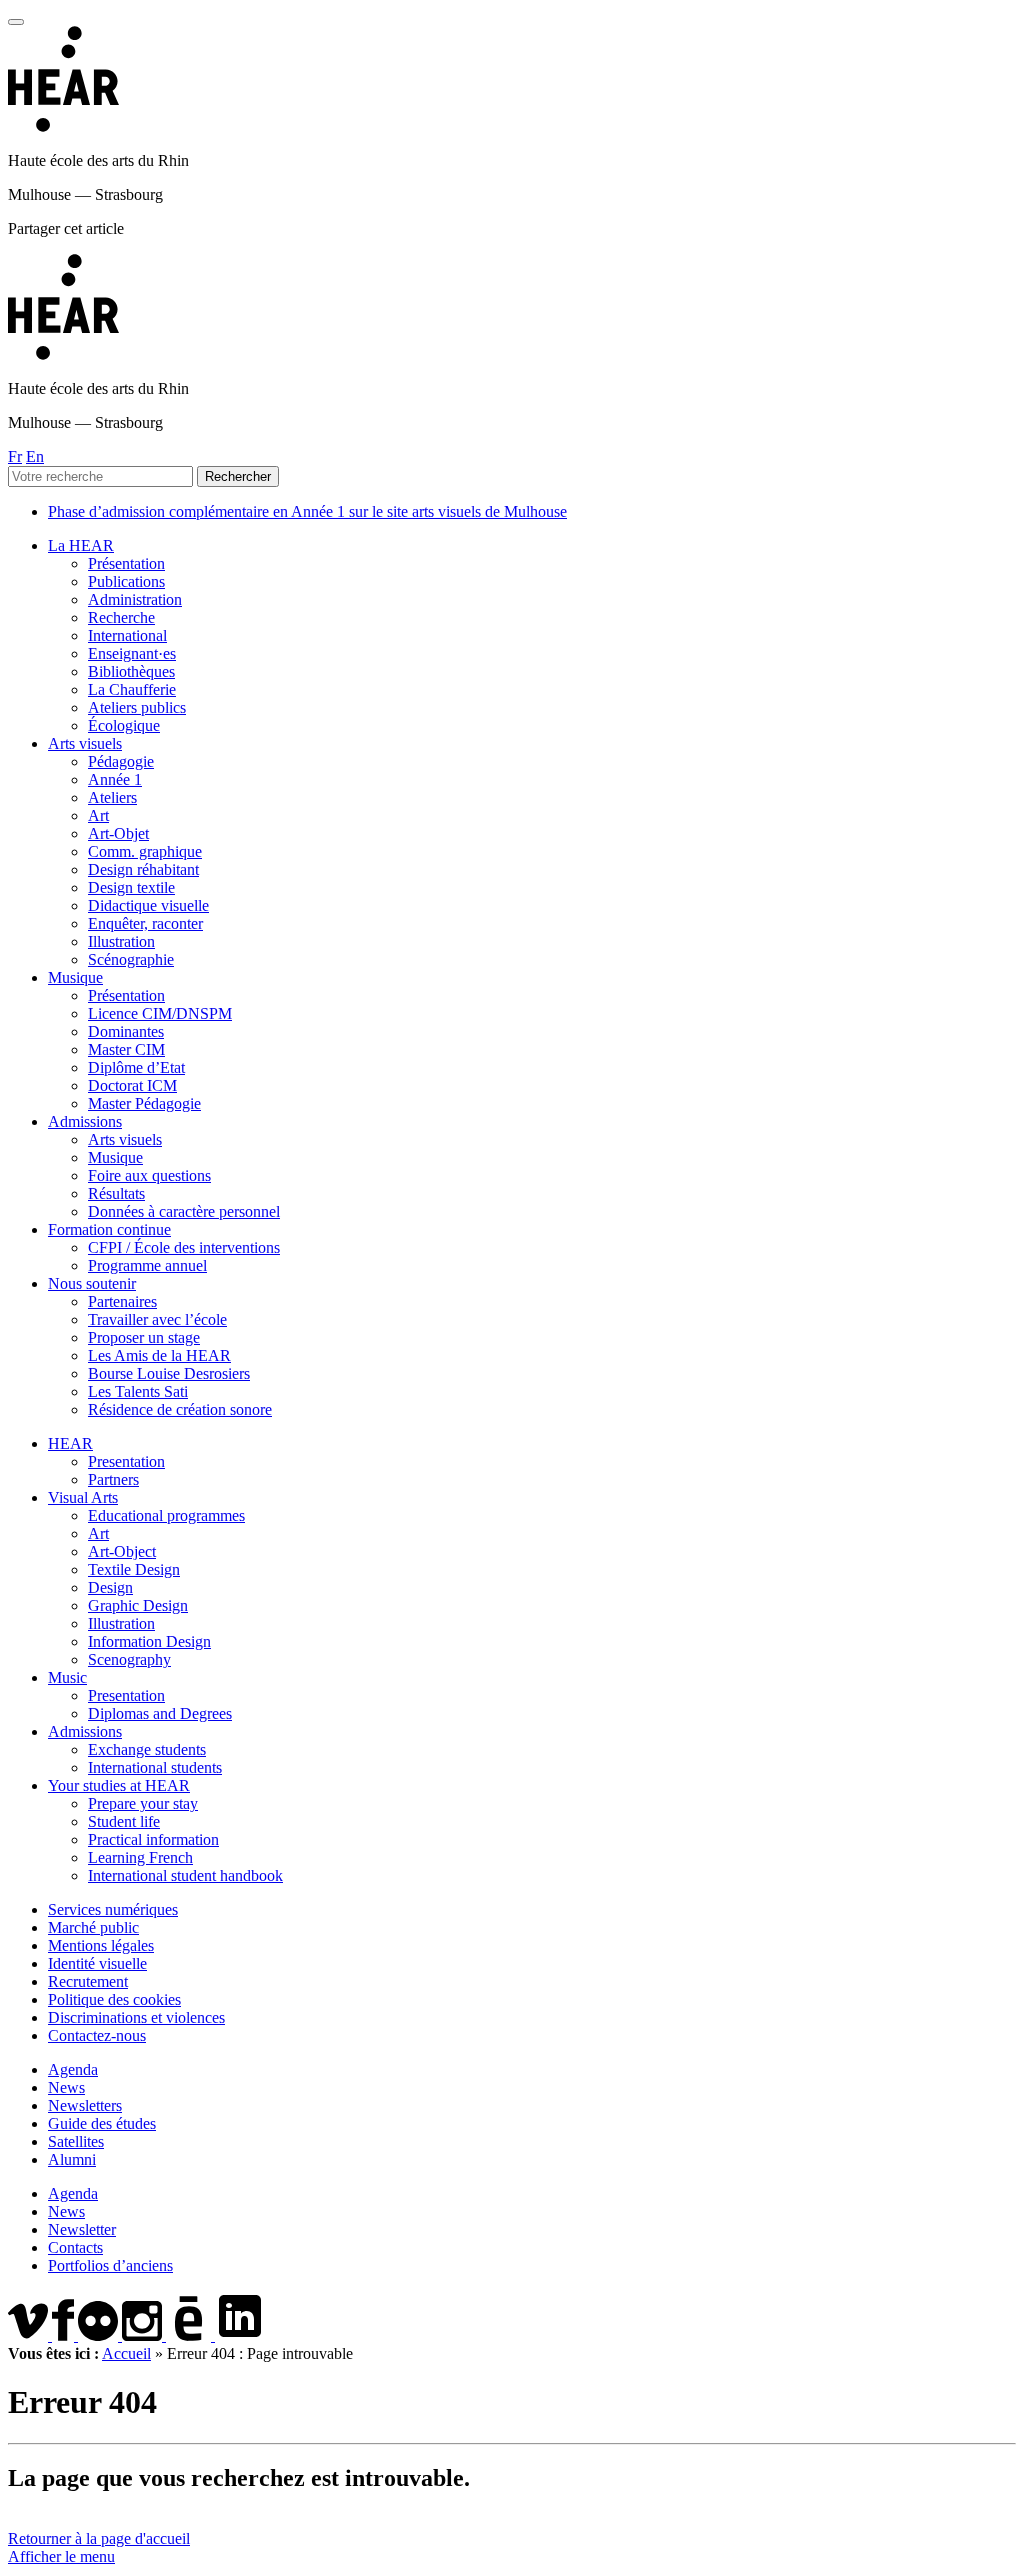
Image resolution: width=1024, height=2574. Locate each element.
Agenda (73, 2069)
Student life (124, 1821)
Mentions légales (101, 1945)
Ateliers (112, 797)
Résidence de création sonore (180, 1409)
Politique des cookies (114, 1999)
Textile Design (134, 1569)
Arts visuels (85, 743)
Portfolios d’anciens (110, 2265)
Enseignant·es (132, 653)
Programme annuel (147, 1265)
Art (98, 815)
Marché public (93, 1927)
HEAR (70, 1443)
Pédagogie (121, 761)
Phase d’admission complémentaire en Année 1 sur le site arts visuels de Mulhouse (307, 511)
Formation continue (109, 1229)
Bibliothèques (131, 671)
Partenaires (122, 1301)
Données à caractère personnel (184, 1211)
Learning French (140, 1857)
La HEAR (81, 545)
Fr (15, 456)
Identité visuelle (97, 1963)
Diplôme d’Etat (136, 1067)
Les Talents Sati (138, 1391)
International (127, 635)
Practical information (153, 1839)
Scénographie (131, 959)
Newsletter (82, 2229)
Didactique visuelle (148, 905)
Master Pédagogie (144, 1103)
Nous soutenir (92, 1283)
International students (155, 1767)
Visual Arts (83, 1497)
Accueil (126, 2353)
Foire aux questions (149, 1175)
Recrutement (88, 1981)
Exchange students (147, 1749)
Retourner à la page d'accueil (99, 2538)
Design (110, 1587)
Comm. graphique (145, 851)
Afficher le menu (61, 2556)
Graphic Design (138, 1605)
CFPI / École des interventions (184, 1247)
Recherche (121, 617)
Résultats (116, 1193)
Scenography (129, 1659)
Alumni (72, 2159)
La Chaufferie (132, 689)
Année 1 (115, 779)
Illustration (121, 941)
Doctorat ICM (132, 1085)
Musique (75, 977)
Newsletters (85, 2105)
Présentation (126, 563)
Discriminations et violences (136, 2017)
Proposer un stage (144, 1337)
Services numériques (113, 1909)
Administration (135, 599)
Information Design (149, 1641)
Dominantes (126, 1031)
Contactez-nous (97, 2035)
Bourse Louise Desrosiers (169, 1373)
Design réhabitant (143, 869)
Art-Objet (118, 833)
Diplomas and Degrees (160, 1713)
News (66, 2087)
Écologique (124, 725)
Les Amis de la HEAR (159, 1355)
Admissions (85, 1121)
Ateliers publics (137, 707)
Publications (126, 581)
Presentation (126, 1461)
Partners (113, 1479)
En (35, 456)
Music (67, 1677)
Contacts (75, 2247)
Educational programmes (166, 1515)
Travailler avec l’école (157, 1319)
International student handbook (185, 1875)
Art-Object (122, 1551)
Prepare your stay (143, 1803)
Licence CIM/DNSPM (160, 1013)
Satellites (76, 2141)
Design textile (131, 887)
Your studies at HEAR (119, 1785)
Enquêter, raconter (145, 923)
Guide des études (102, 2123)
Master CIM (126, 1049)
